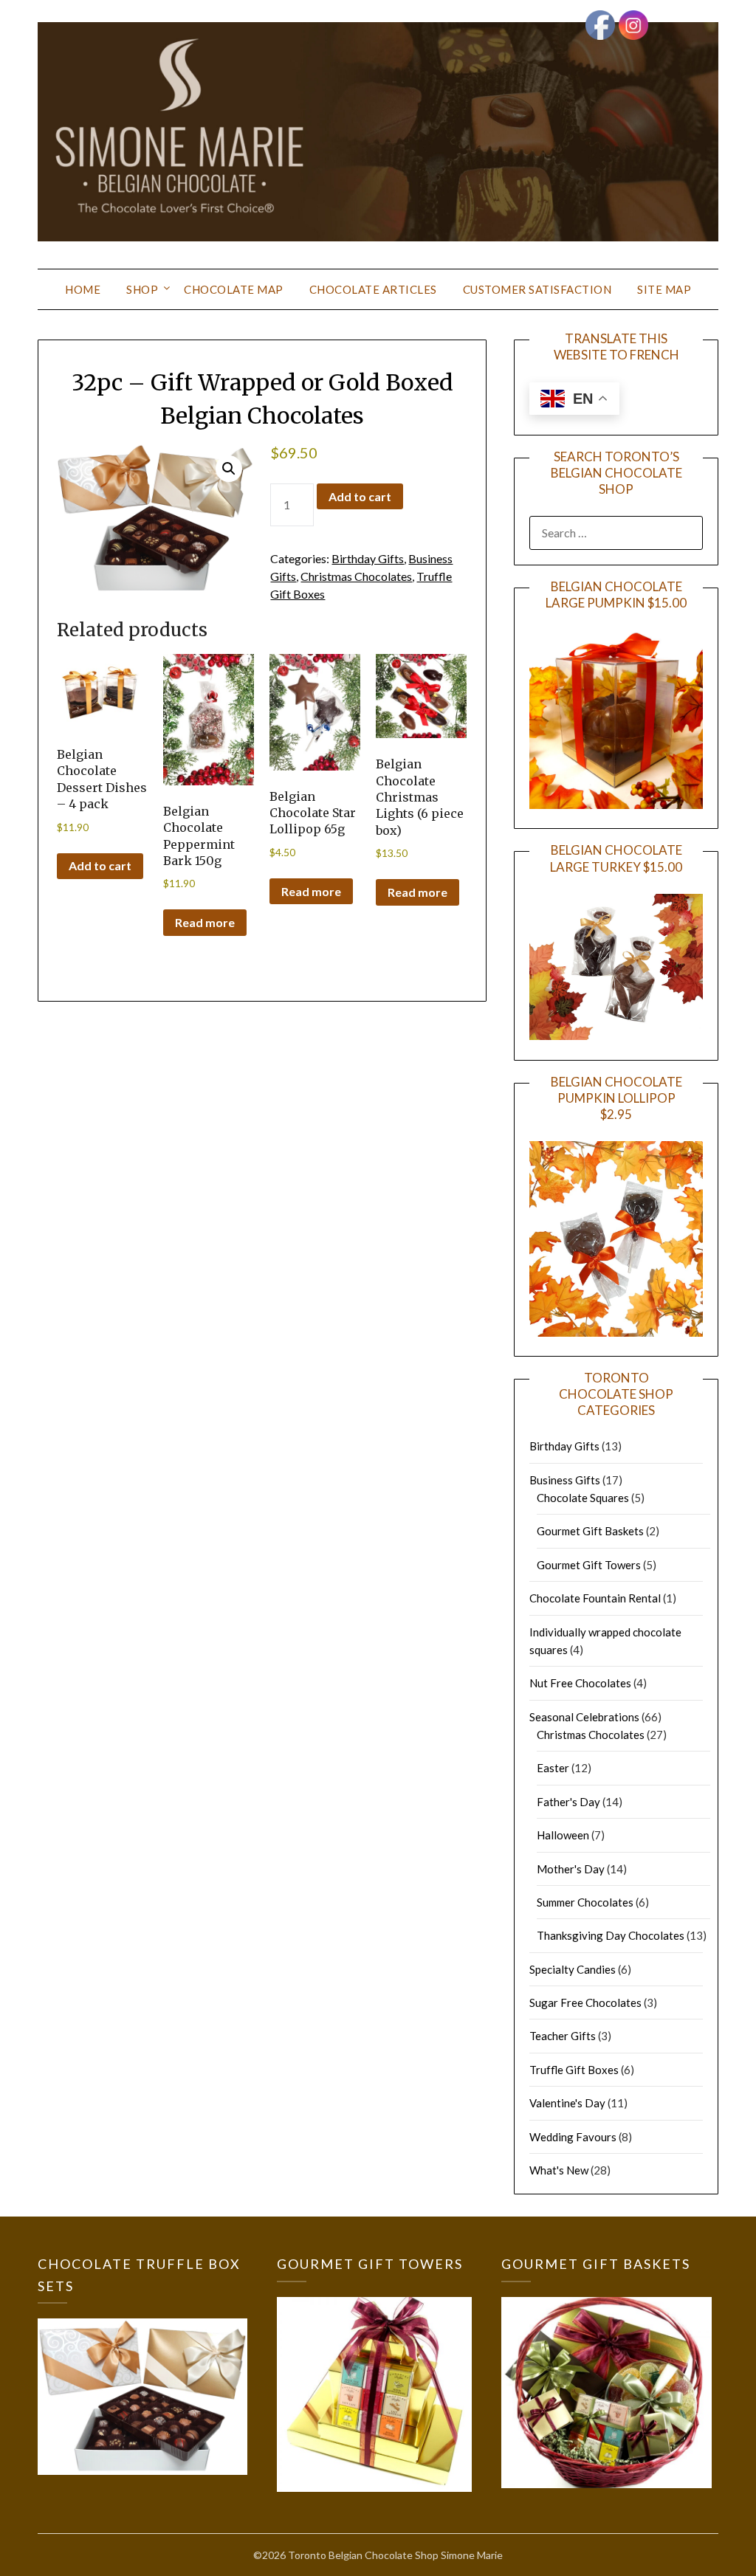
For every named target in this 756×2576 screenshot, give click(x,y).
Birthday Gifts (368, 558)
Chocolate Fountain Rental (595, 1598)
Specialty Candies (573, 1969)
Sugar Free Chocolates (585, 2002)
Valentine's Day (567, 2103)
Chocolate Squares (583, 1498)
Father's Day (568, 1802)
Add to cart (360, 496)
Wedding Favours (573, 2137)
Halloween (563, 1835)
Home (83, 289)
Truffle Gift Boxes (574, 2070)
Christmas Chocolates (356, 576)
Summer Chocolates (585, 1902)
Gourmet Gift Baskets (590, 1531)
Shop (142, 289)
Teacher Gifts (563, 2036)
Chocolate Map (234, 289)
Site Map (664, 289)
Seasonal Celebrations (584, 1717)
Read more (205, 922)
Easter (553, 1768)
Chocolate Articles (373, 289)
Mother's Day (571, 1869)
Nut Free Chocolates (580, 1683)
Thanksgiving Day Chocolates (611, 1935)
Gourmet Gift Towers (589, 1565)
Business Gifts (565, 1480)
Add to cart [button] (100, 865)
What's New (559, 2170)
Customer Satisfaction (537, 289)
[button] (229, 469)
